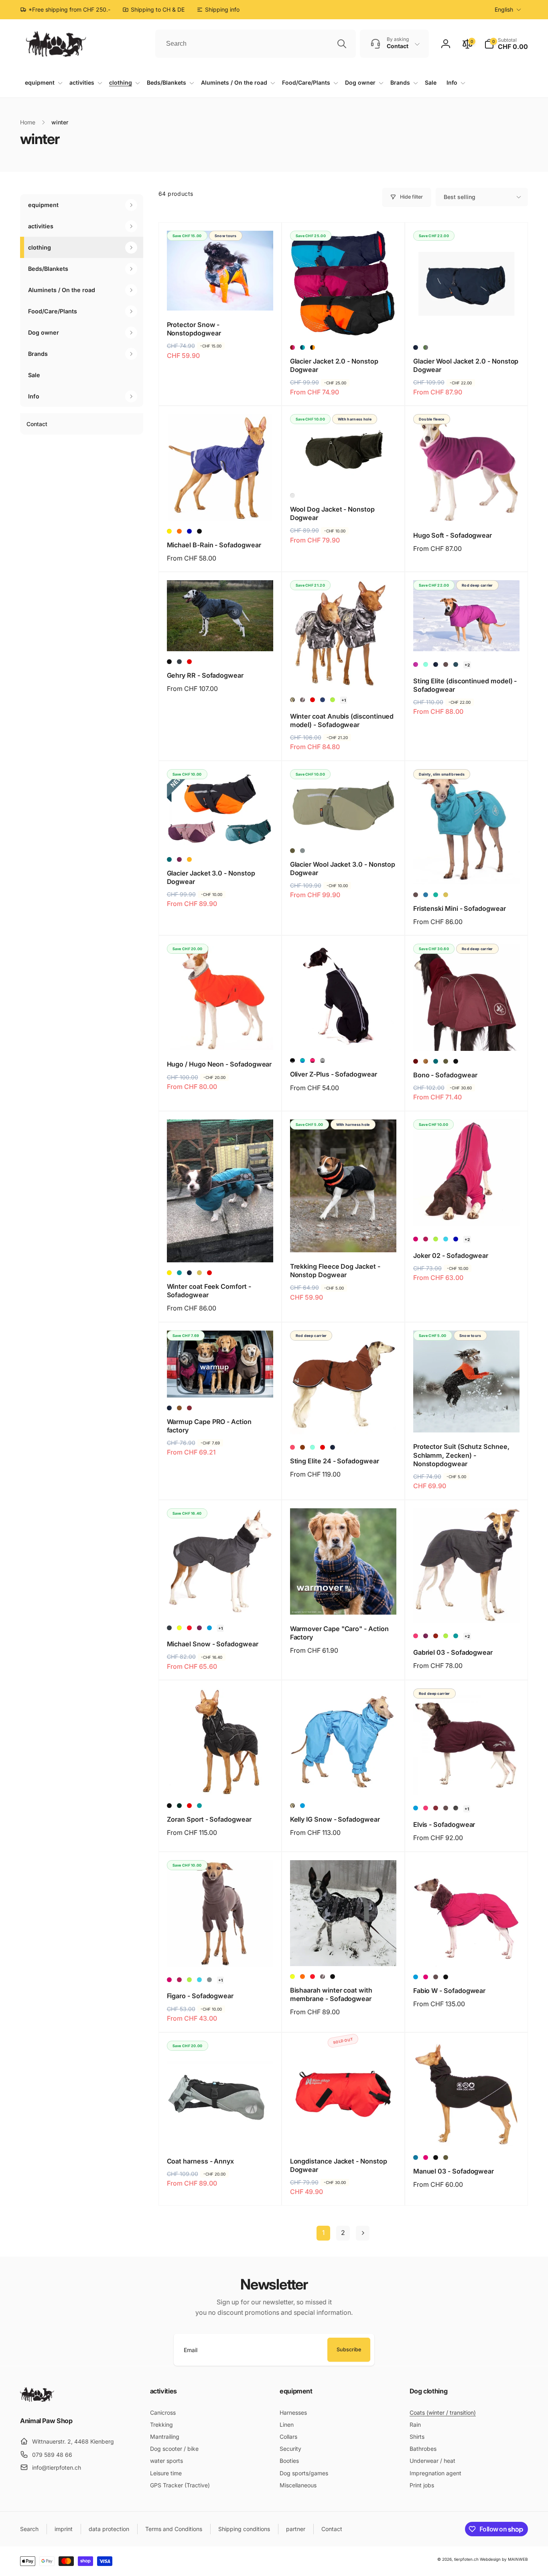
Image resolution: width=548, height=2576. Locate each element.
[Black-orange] (313, 347)
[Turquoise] (179, 1273)
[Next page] (363, 2233)
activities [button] (41, 226)
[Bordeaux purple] (292, 347)
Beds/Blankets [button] (48, 269)
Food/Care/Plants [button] (53, 311)
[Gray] (302, 851)
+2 (467, 665)
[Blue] (189, 531)
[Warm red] (436, 1636)
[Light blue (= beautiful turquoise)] (416, 2158)
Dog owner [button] (44, 333)
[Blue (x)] (323, 700)
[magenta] (426, 1977)
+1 (344, 700)
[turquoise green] (436, 895)
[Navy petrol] (302, 347)
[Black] (199, 531)
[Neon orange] (302, 1977)
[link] (218, 10)
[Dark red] (416, 1061)
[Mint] (426, 664)
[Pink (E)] (416, 1636)
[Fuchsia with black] (313, 1060)
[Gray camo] (302, 700)
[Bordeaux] (189, 1408)
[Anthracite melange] (456, 1808)
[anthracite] (179, 662)
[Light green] (333, 700)
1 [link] (323, 2233)
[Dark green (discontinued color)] (456, 664)
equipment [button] (43, 205)
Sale (34, 375)
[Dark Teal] (292, 496)
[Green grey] (426, 347)
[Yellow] (169, 531)
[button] (506, 44)
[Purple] (179, 859)
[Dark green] (179, 1806)
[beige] (446, 895)
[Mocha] (179, 1408)
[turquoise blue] (426, 895)
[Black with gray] (292, 1060)
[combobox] (256, 44)
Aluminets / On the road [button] (62, 290)
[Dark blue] (436, 664)
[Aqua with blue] (302, 1060)
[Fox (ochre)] (426, 1061)
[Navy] (416, 347)
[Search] (342, 44)
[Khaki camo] (292, 700)
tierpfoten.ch (466, 2559)
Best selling (460, 197)
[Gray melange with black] (323, 1060)
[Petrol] (169, 859)
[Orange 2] (179, 531)
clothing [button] (40, 247)
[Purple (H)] (416, 664)
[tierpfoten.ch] (37, 2399)
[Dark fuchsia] (426, 1239)
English (504, 9)
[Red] (189, 662)
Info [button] (34, 397)
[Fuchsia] (416, 1239)
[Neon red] (189, 1628)
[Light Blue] (209, 1628)
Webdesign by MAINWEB (504, 2559)
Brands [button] (38, 354)
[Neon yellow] (179, 1628)
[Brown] (446, 664)
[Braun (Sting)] (302, 1447)
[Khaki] (292, 851)
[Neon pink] (292, 1447)
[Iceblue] (446, 1239)
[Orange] (189, 859)
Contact (37, 424)
